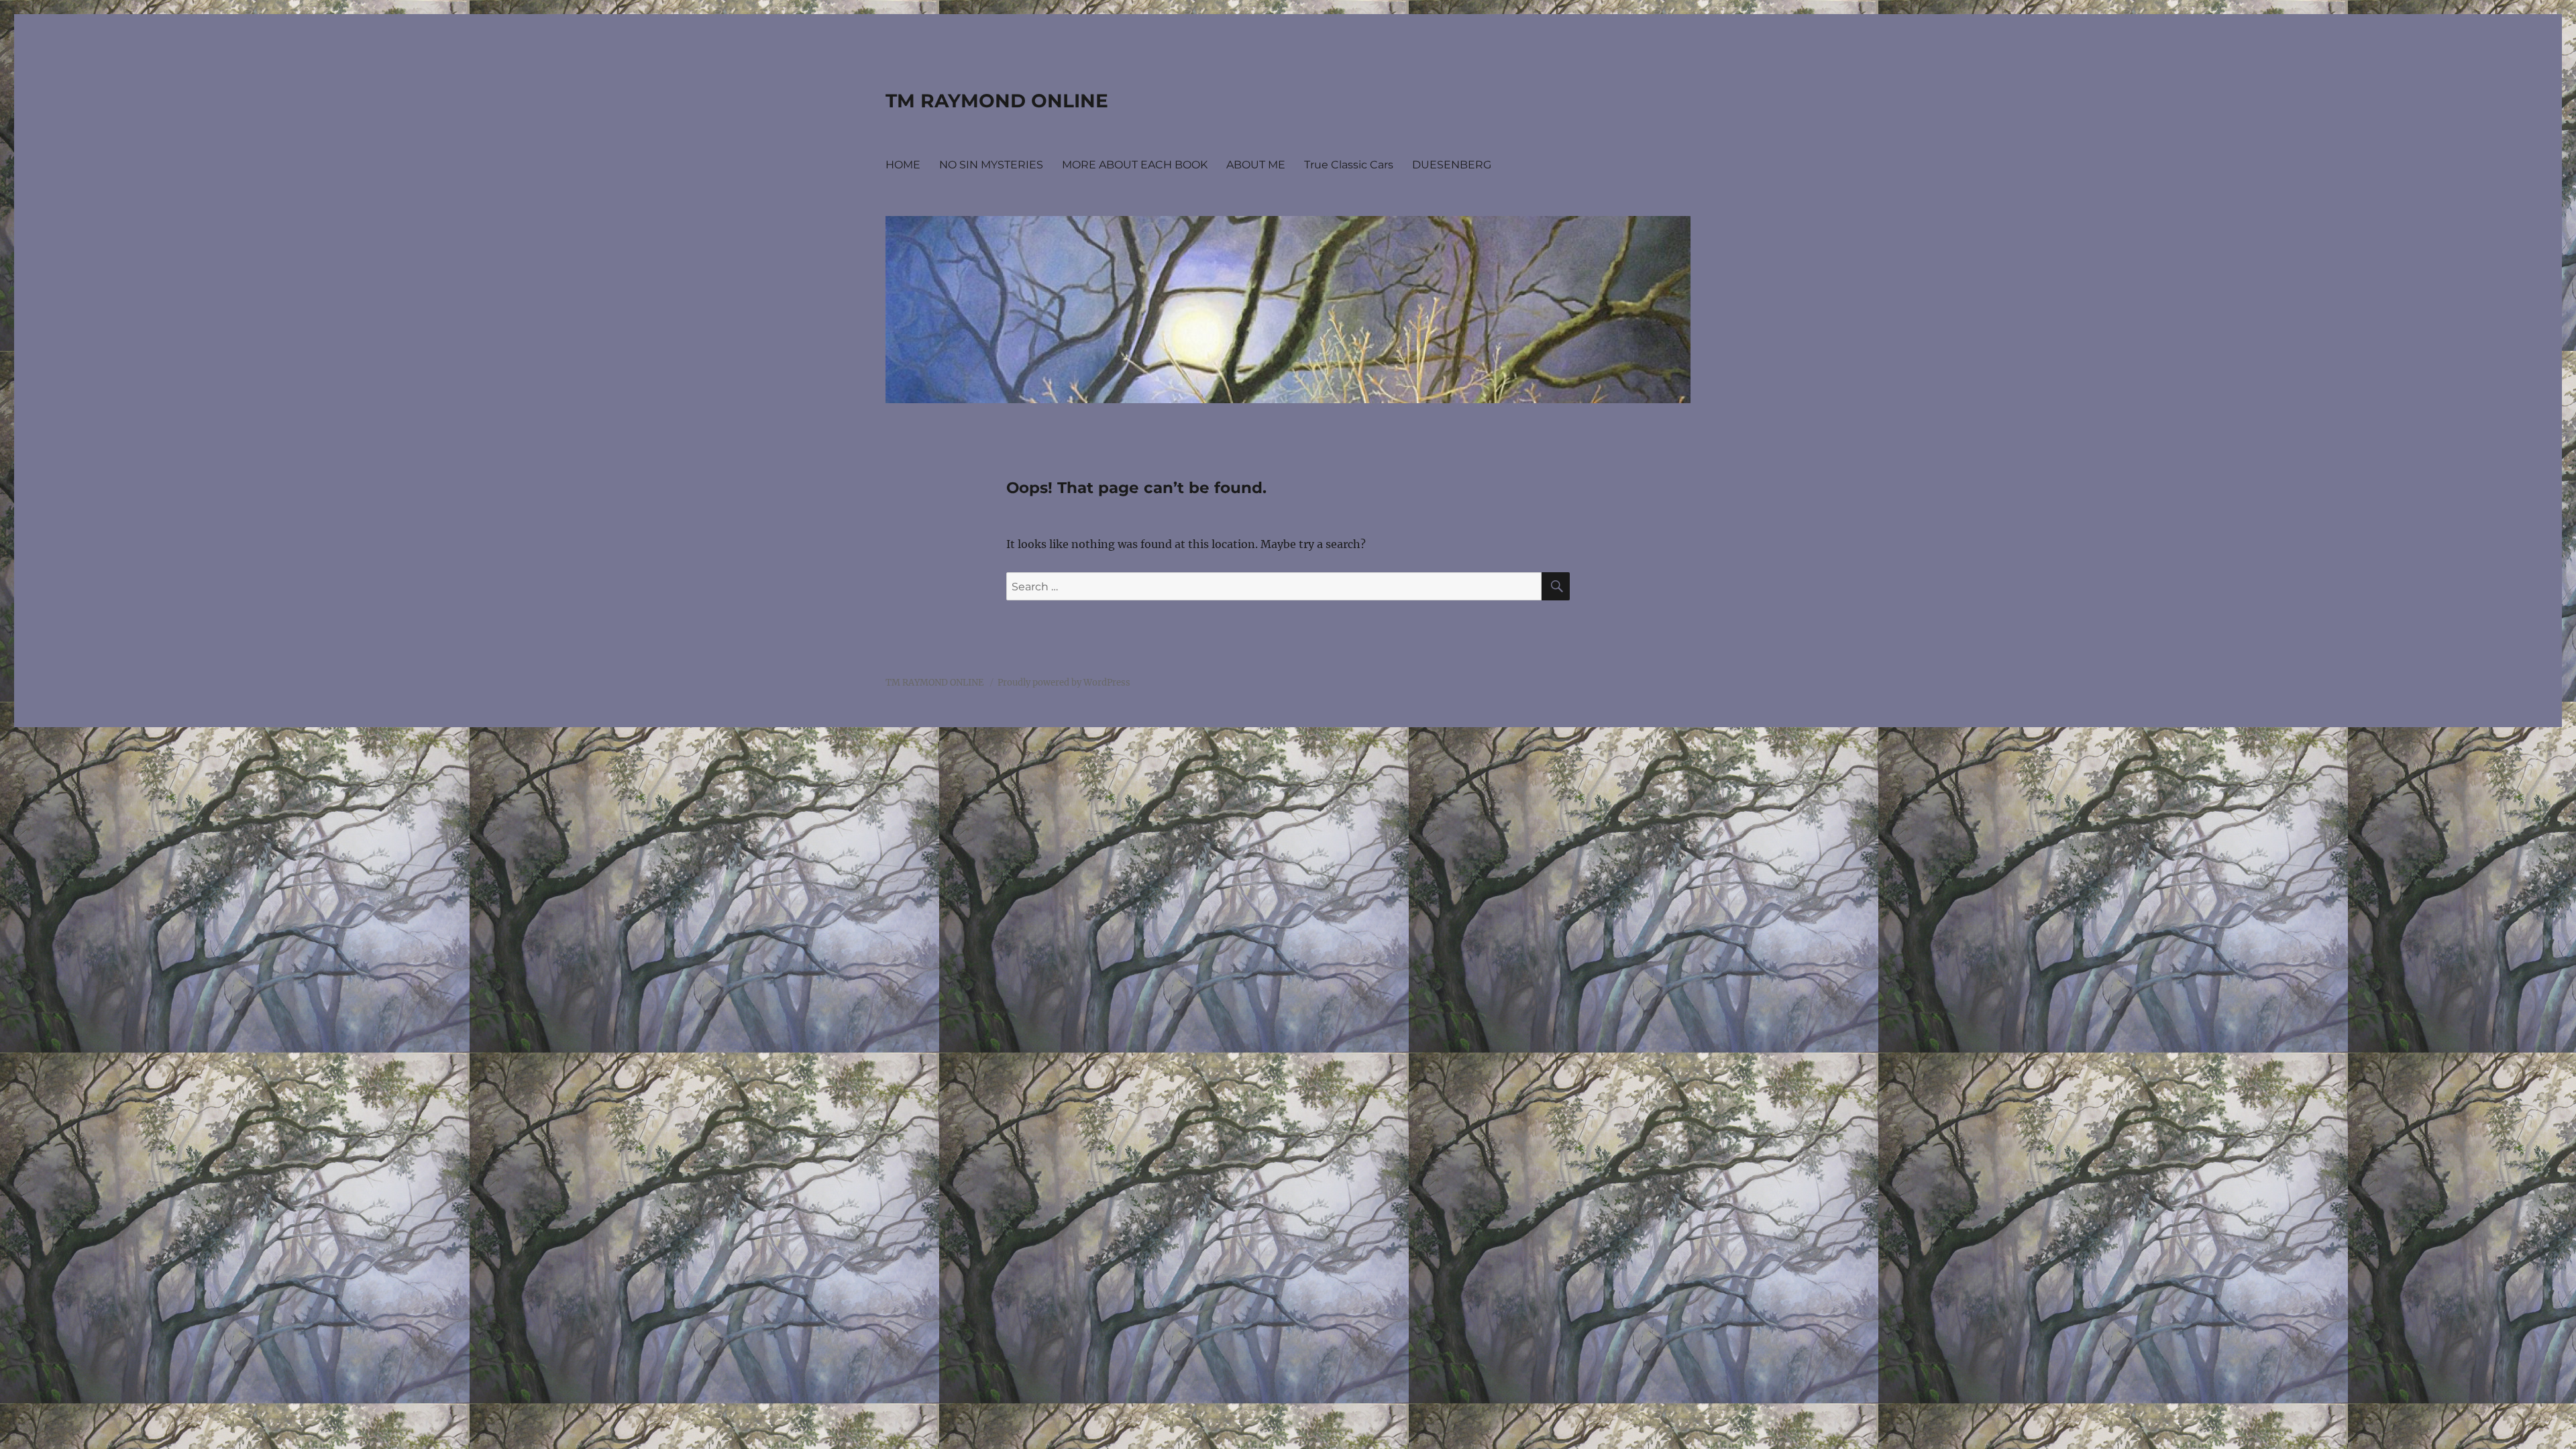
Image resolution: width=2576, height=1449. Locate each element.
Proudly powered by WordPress (1064, 683)
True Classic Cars (1349, 165)
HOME (903, 165)
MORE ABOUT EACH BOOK (1135, 165)
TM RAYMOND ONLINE (997, 101)
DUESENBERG (1452, 165)
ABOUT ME (1256, 165)
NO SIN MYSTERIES (991, 165)
